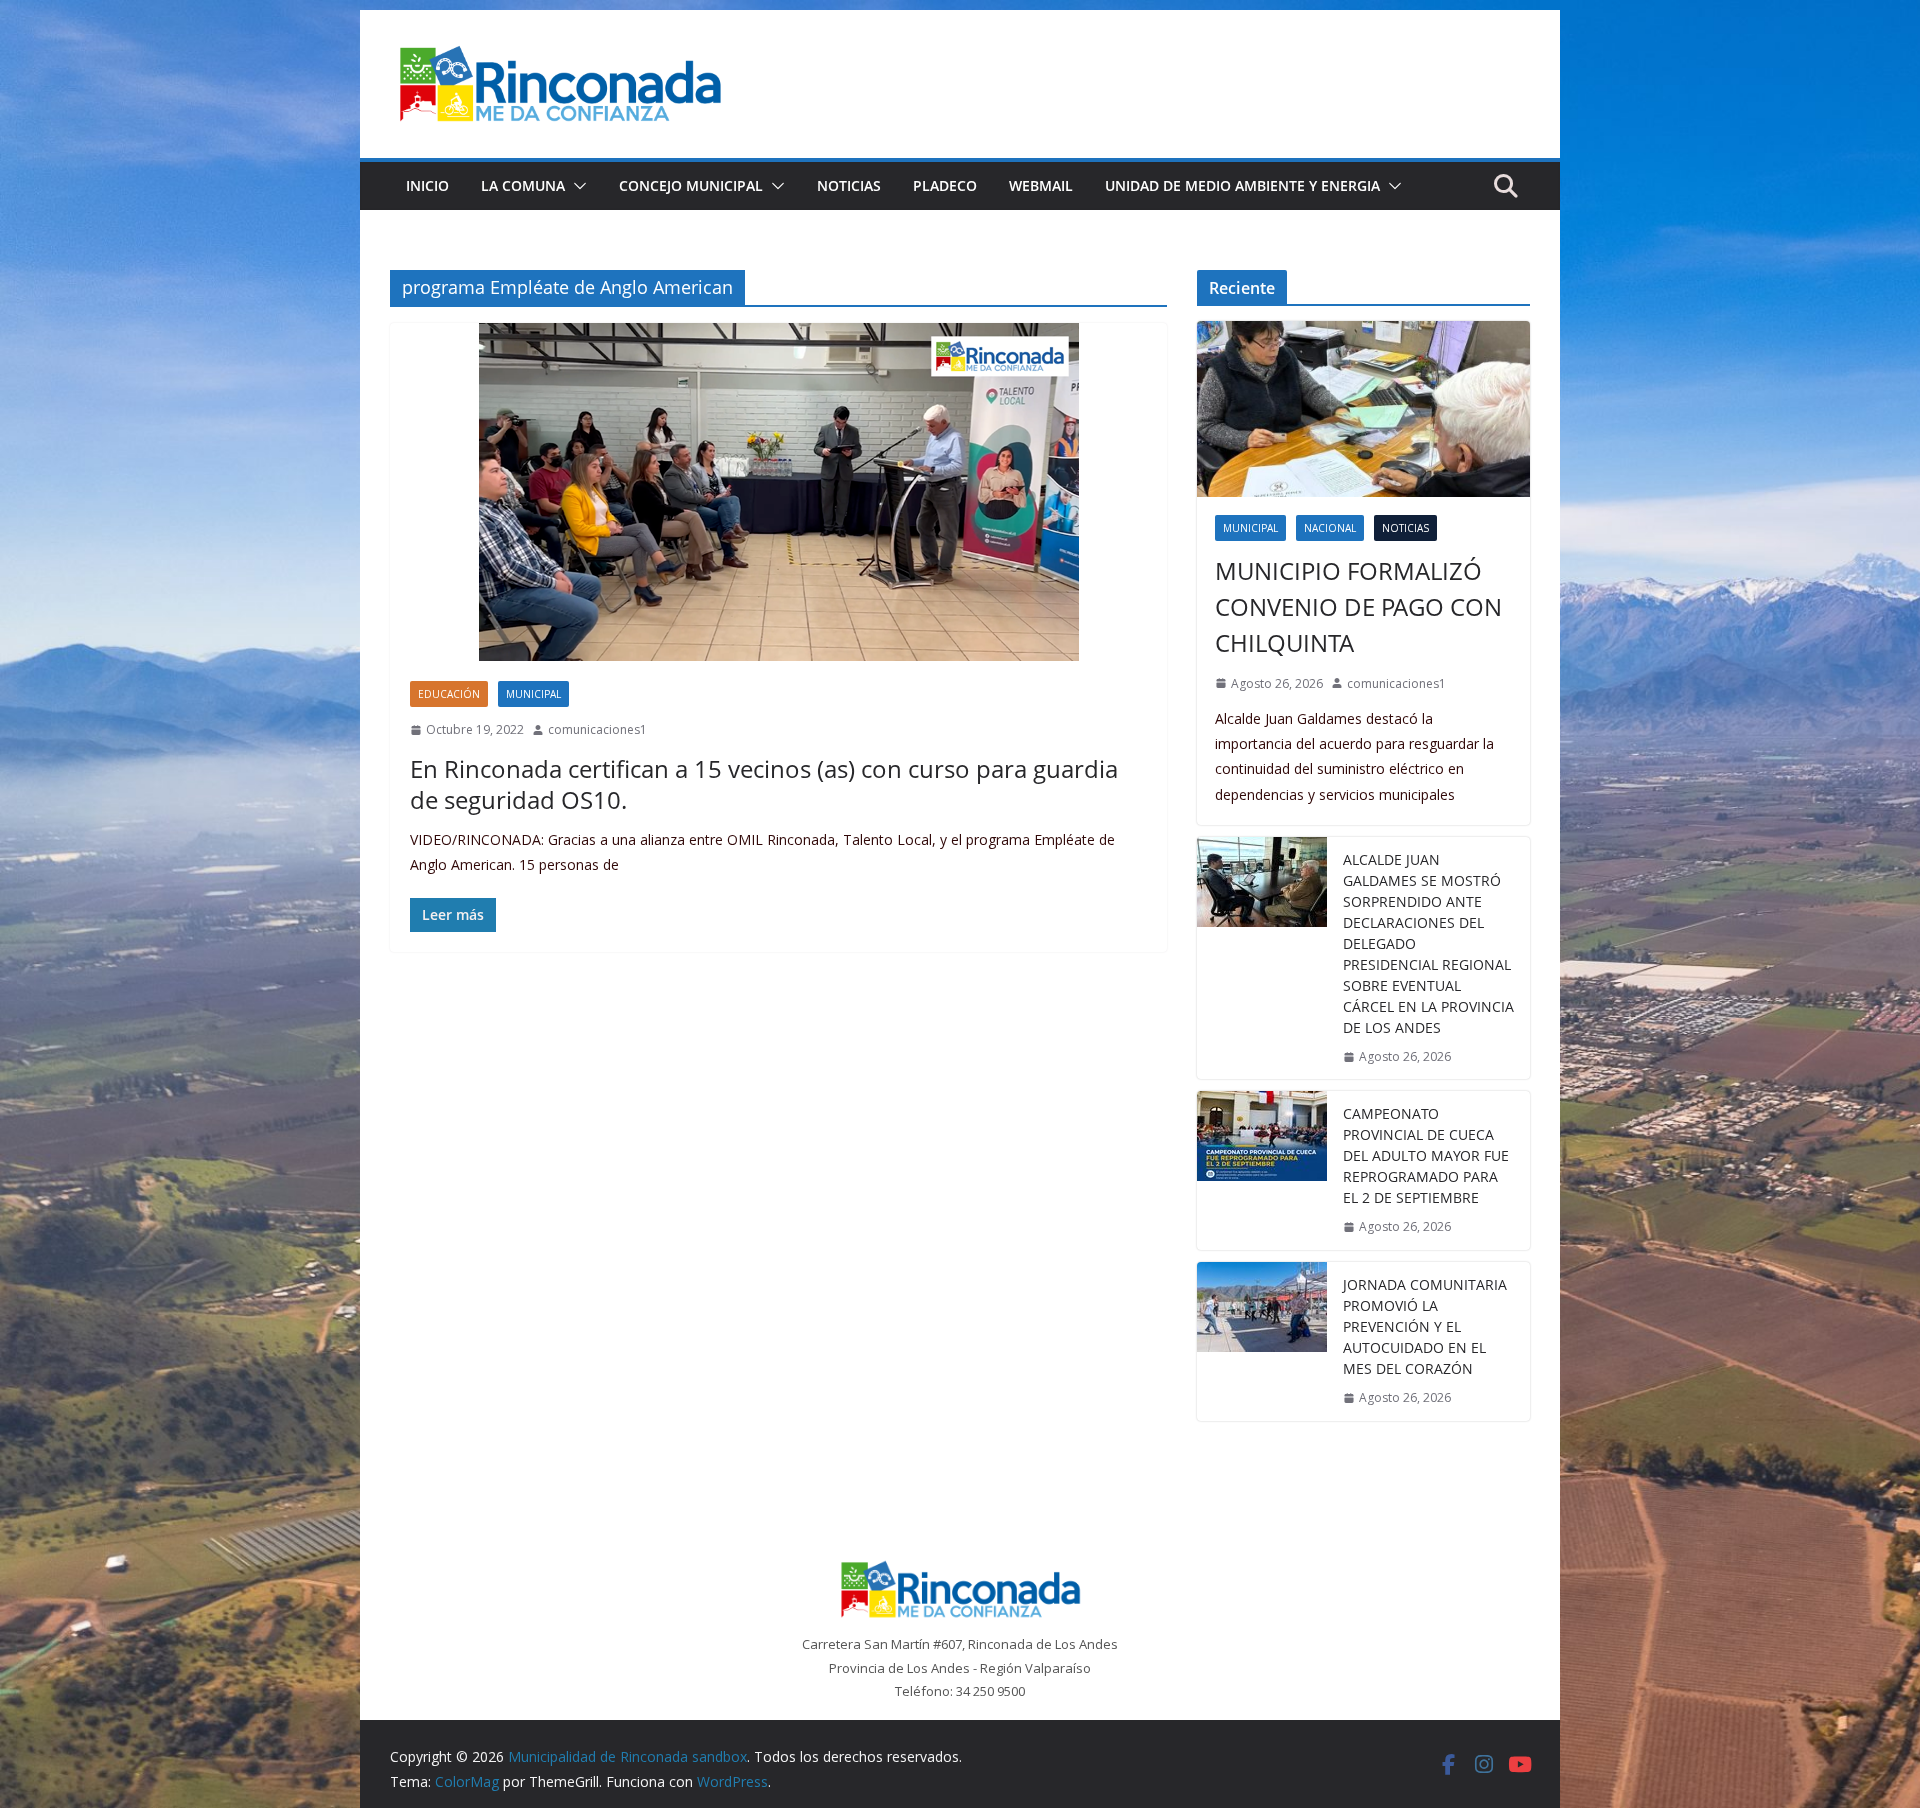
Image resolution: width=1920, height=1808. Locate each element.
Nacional (1330, 528)
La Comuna (523, 185)
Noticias (849, 185)
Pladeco (945, 185)
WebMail (1041, 185)
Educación (449, 694)
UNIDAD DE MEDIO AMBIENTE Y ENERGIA (1242, 185)
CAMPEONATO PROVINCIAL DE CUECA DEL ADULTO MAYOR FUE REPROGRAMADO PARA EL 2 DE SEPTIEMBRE (1426, 1155)
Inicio (427, 185)
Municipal (533, 694)
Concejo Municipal (691, 185)
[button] (576, 186)
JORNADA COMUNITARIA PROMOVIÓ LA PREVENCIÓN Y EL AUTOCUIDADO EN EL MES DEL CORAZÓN (1425, 1326)
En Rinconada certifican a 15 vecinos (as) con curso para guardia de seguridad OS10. (764, 784)
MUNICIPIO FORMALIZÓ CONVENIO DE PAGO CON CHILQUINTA (1358, 606)
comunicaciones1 (597, 729)
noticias (1405, 528)
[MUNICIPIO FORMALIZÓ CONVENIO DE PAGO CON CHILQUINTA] (1363, 408)
